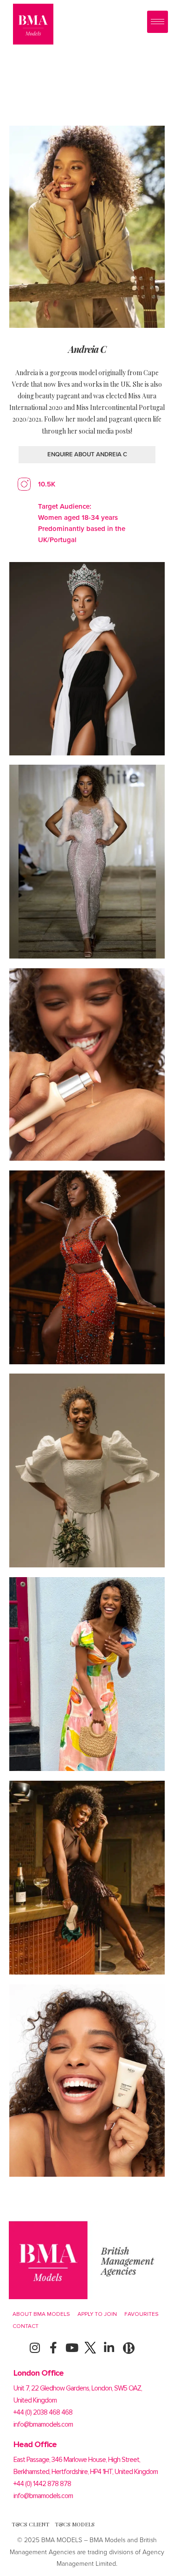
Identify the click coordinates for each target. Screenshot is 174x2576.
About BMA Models (41, 2314)
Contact (26, 2326)
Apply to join (97, 2314)
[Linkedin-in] (109, 2348)
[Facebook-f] (53, 2348)
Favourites (142, 2314)
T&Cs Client (30, 2524)
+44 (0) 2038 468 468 (43, 2412)
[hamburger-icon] (158, 22)
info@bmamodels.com (43, 2424)
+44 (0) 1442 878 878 (42, 2484)
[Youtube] (72, 2348)
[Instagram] (35, 2348)
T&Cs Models (75, 2524)
